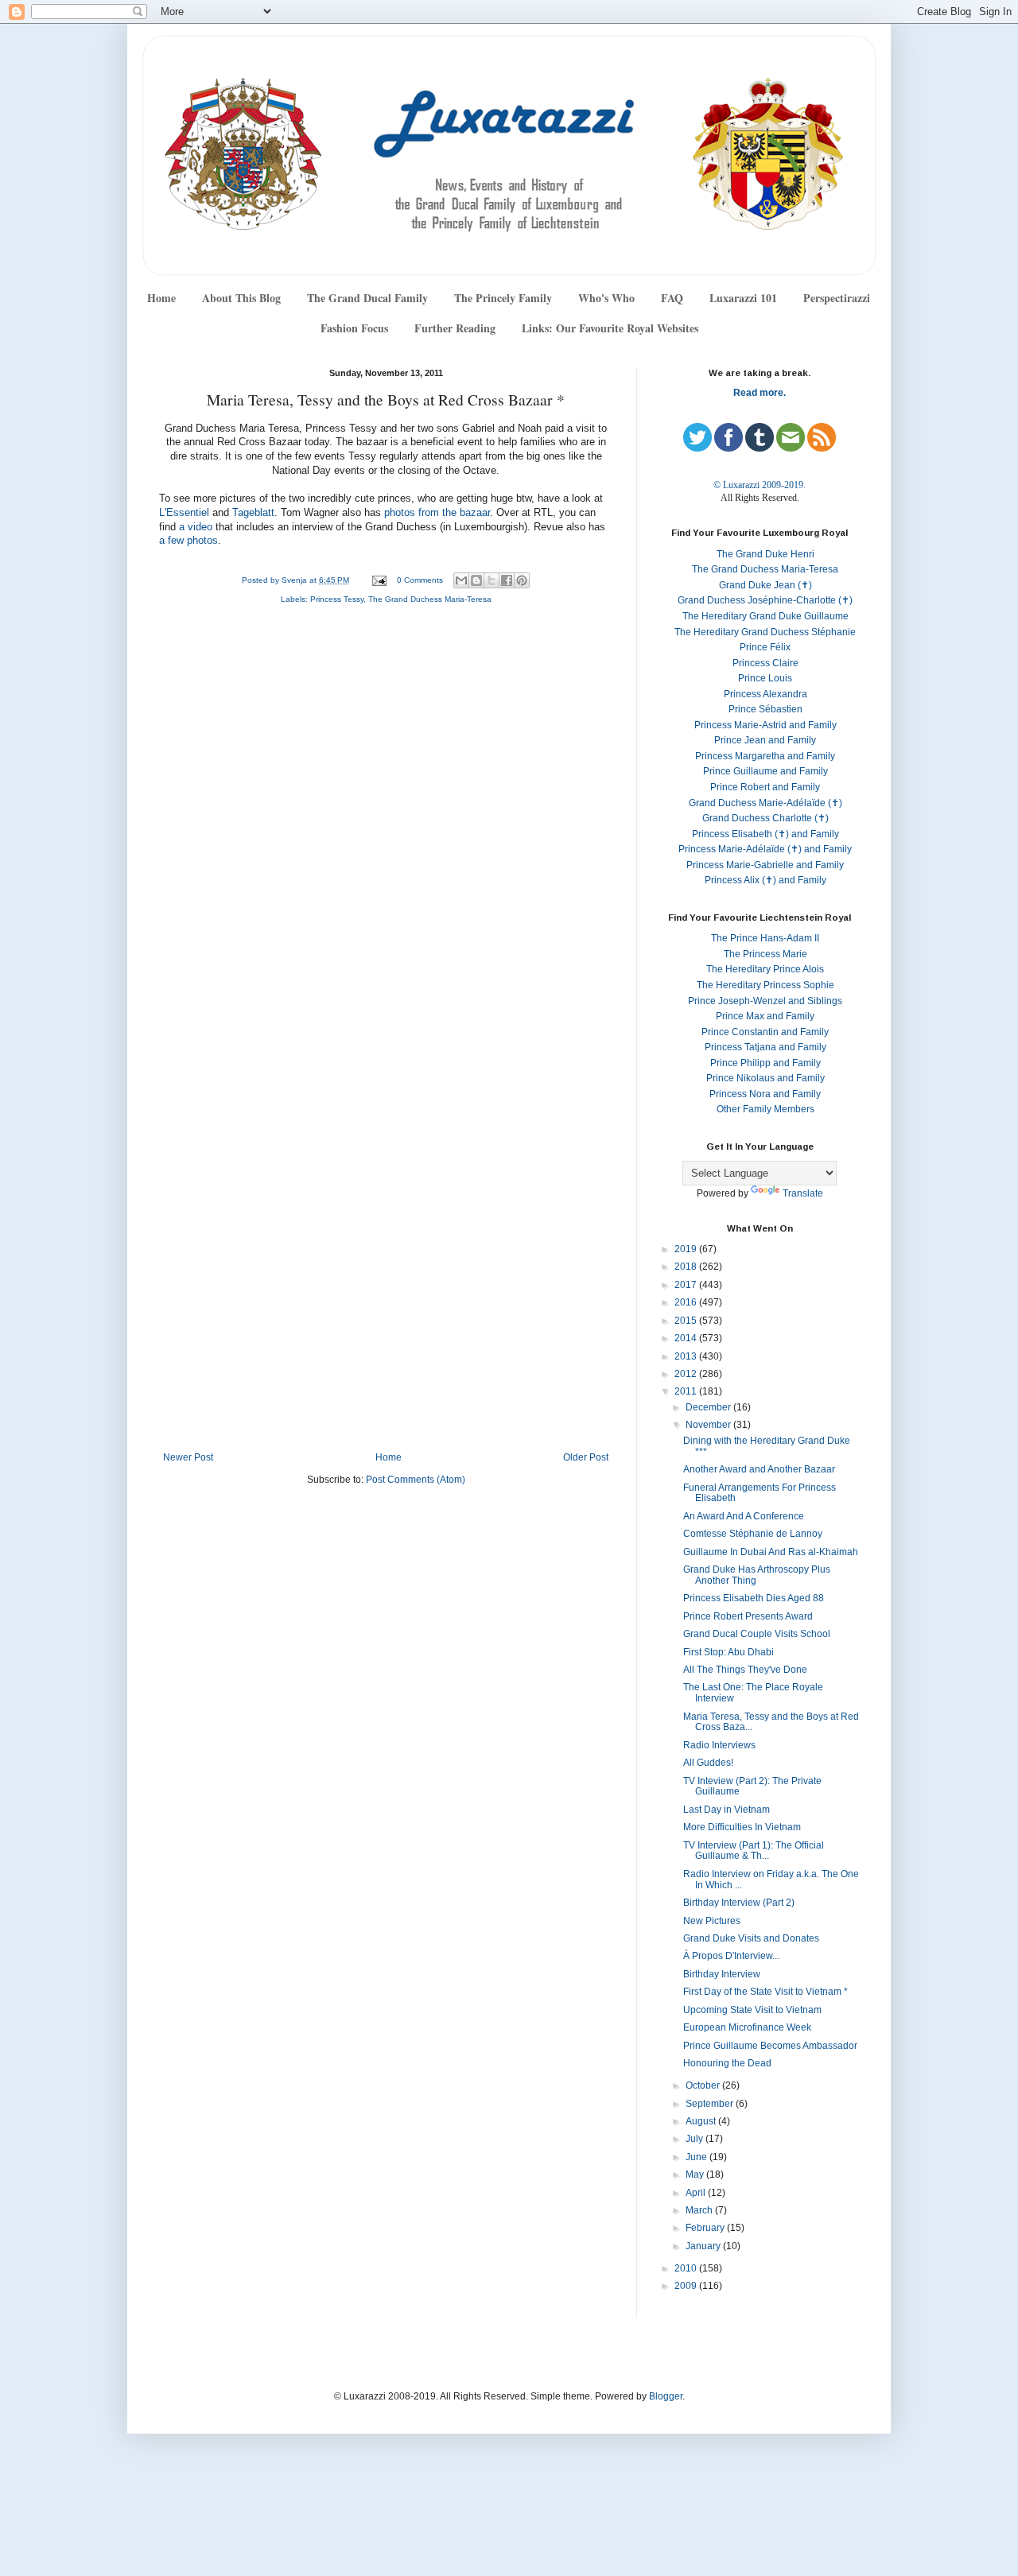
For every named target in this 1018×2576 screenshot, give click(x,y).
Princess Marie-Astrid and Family (765, 725)
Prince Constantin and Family (765, 1032)
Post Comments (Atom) (416, 1480)
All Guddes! (708, 1763)
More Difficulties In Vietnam (742, 1827)
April (697, 2193)
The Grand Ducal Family (367, 298)
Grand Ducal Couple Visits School (757, 1634)
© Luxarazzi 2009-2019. (760, 485)
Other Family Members (765, 1109)
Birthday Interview (722, 1974)
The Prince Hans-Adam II (765, 938)
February (706, 2228)
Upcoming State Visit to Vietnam (752, 2010)
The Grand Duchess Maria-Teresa (430, 599)
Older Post (586, 1457)
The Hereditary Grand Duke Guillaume (765, 616)
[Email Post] (379, 580)
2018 (687, 1267)
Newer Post (188, 1457)
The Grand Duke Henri (765, 554)
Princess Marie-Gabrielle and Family (765, 865)
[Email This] (461, 580)
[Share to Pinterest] (522, 580)
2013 (687, 1356)
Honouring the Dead (727, 2063)
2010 (687, 2268)
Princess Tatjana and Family (765, 1047)
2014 (687, 1338)
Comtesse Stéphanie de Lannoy (753, 1534)
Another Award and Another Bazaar (759, 1469)
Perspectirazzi (837, 298)
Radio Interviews (719, 1745)
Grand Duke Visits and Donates (751, 1938)
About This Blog (241, 298)
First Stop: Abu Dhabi (729, 1652)
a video (196, 527)
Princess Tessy (337, 599)
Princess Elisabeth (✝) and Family (765, 834)
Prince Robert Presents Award (748, 1616)
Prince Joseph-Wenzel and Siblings (765, 1001)
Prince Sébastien (765, 709)
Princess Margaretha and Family (765, 756)
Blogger (666, 2396)
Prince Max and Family (765, 1016)
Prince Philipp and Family (765, 1063)
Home (161, 298)
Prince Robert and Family (765, 787)
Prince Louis (765, 678)
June (697, 2157)
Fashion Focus (354, 328)
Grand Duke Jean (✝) (765, 585)
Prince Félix (765, 647)
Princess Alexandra (765, 694)
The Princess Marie (765, 954)
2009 (687, 2286)
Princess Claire (765, 663)
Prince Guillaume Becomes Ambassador (770, 2046)
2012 (687, 1374)
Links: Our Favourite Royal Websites (610, 328)
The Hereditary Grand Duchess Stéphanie (765, 632)
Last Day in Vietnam (727, 1810)
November (709, 1425)
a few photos (188, 541)
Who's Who (606, 298)
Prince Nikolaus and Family (765, 1078)
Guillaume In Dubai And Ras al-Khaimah (771, 1552)
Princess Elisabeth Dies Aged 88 (754, 1598)
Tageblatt (253, 513)
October (704, 2085)
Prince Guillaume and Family (765, 771)
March (700, 2210)
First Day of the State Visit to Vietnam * (765, 1992)
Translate (803, 1193)
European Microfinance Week (747, 2027)
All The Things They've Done (745, 1670)
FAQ (672, 298)
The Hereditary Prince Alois (765, 969)
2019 (687, 1249)
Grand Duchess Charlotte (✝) (765, 818)
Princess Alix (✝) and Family (765, 880)
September (711, 2104)
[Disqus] (386, 829)
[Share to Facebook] (507, 580)
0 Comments (420, 580)
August (702, 2121)
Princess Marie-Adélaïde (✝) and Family (765, 849)
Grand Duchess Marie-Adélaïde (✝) (765, 803)
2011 (687, 1391)
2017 (687, 1285)
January (704, 2246)
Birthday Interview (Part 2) (739, 1903)
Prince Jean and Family (765, 740)
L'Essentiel (184, 513)
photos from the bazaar (437, 513)
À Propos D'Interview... (731, 1956)
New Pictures (712, 1921)
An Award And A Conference (744, 1516)
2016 (687, 1302)
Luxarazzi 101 (743, 298)
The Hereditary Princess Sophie (765, 985)
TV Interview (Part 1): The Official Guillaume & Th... (754, 1851)
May (696, 2174)
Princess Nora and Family (765, 1094)
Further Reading (455, 328)
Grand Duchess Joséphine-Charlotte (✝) (765, 600)
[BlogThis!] (476, 580)
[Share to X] (492, 580)
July (696, 2139)
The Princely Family (503, 298)
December (709, 1407)
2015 (687, 1321)
